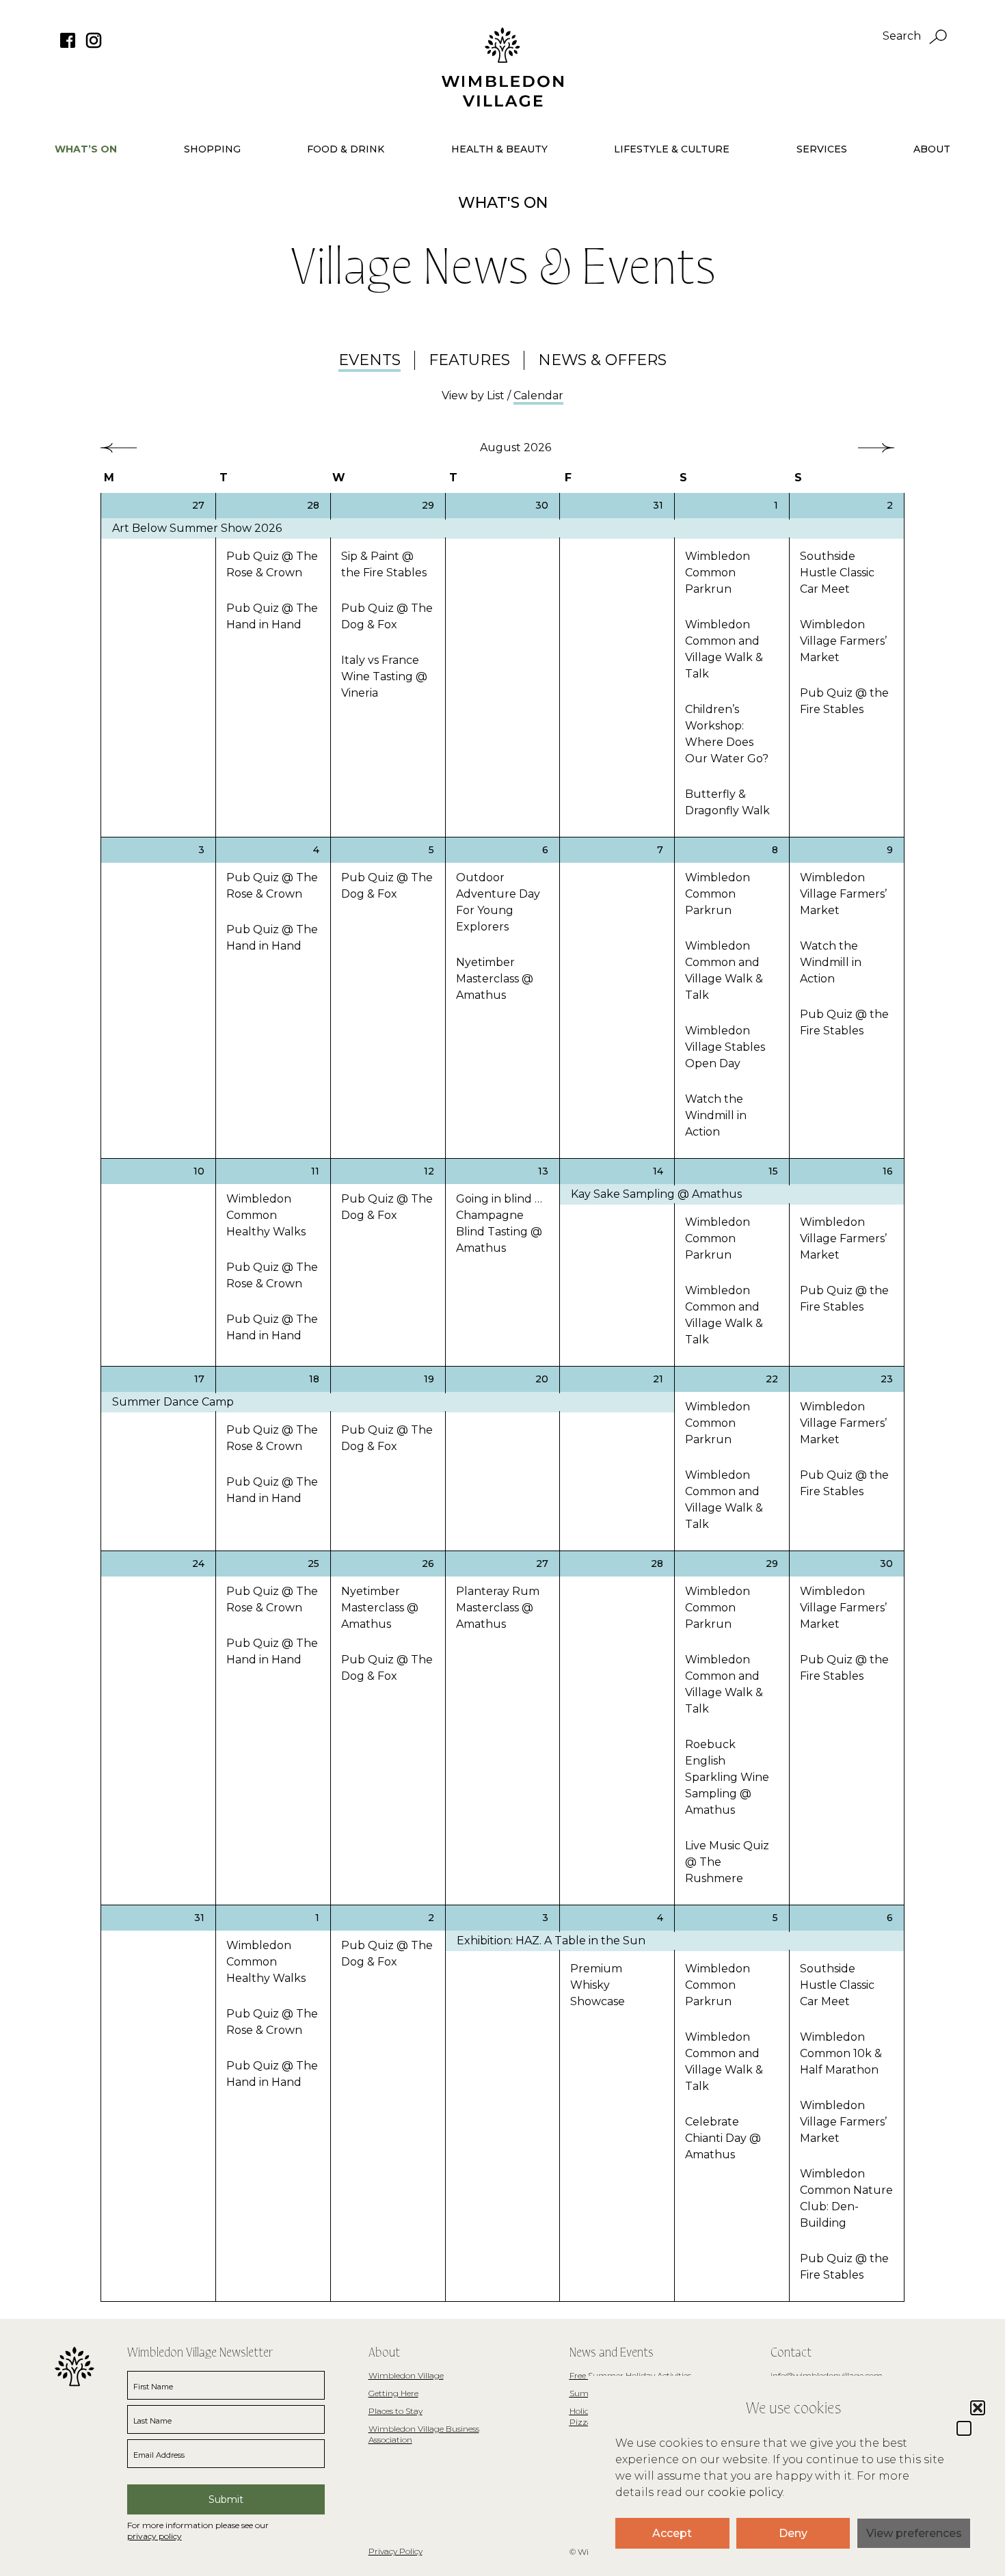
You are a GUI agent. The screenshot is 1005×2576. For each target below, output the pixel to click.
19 (429, 1379)
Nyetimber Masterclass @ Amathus (495, 979)
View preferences (914, 2533)
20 (542, 1379)
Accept (672, 2533)
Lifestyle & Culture (672, 149)
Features (469, 360)
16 (888, 1171)
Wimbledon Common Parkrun (718, 573)
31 (658, 505)
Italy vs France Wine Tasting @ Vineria (384, 676)
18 (314, 1379)
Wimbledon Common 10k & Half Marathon (841, 2053)
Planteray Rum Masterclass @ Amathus (498, 1608)
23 (887, 1379)
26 (428, 1564)
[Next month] (876, 448)
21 (658, 1379)
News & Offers (602, 360)
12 (429, 1171)
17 (199, 1379)
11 (315, 1171)
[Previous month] (119, 448)
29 (428, 505)
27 (198, 505)
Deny (793, 2533)
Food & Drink (346, 149)
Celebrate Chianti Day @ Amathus (723, 2138)
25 (313, 1564)
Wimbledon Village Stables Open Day (725, 1047)
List (496, 395)
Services (822, 149)
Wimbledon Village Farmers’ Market (843, 641)
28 (313, 505)
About (932, 149)
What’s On (86, 149)
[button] (964, 2428)
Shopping (212, 149)
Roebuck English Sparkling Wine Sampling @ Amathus (727, 1777)
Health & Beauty (499, 149)
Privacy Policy (396, 2551)
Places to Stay (396, 2411)
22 (772, 1379)
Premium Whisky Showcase (598, 1985)
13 (543, 1171)
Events (370, 360)
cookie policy (745, 2492)
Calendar (538, 395)
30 (542, 505)
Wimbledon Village (406, 2375)
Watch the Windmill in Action (716, 1115)
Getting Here (393, 2393)
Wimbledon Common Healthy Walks (266, 1215)
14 (658, 1171)
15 (773, 1171)
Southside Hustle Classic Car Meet (837, 573)
